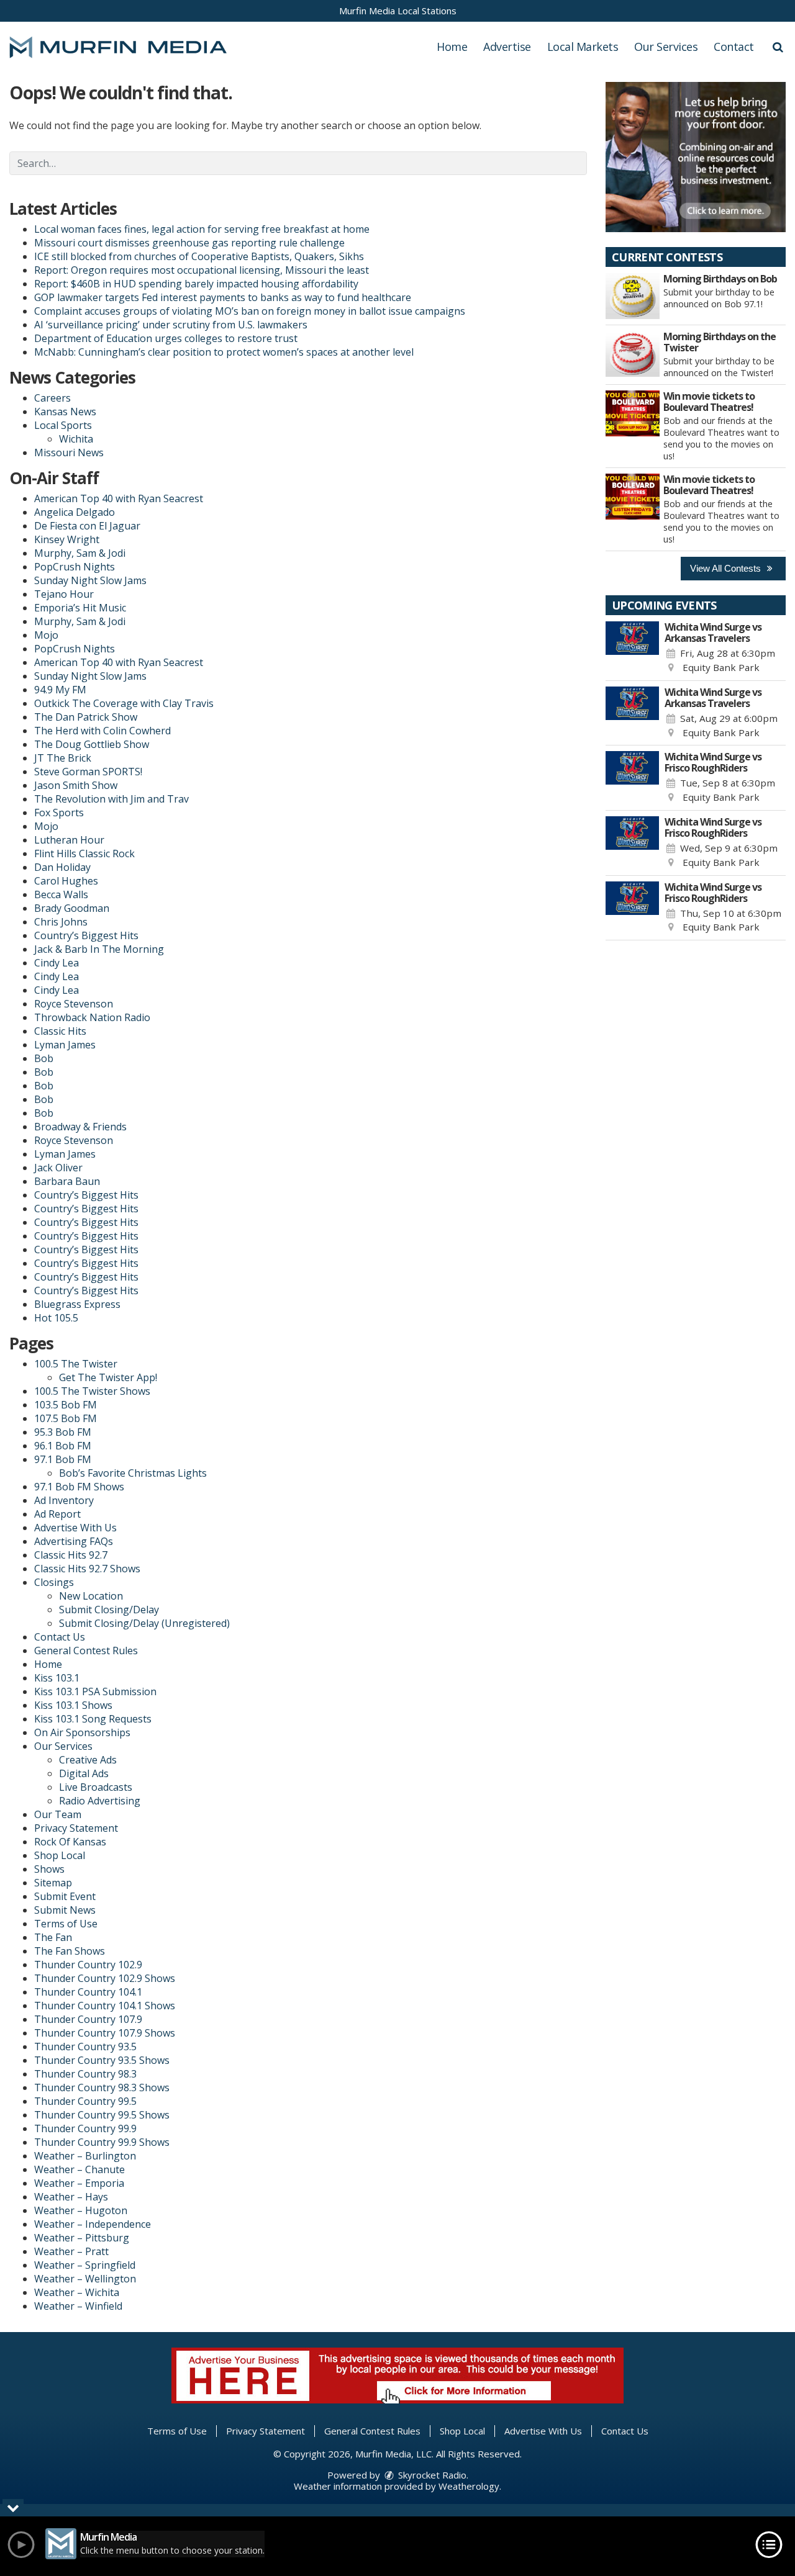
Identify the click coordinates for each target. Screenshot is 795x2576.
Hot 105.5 (56, 1318)
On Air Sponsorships (82, 1732)
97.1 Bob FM (63, 1459)
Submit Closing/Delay (109, 1610)
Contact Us (60, 1637)
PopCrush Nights (75, 567)
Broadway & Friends (80, 1127)
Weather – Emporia (79, 2183)
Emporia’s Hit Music (80, 608)
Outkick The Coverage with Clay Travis (124, 703)
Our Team (58, 1814)
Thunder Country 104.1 (88, 1992)
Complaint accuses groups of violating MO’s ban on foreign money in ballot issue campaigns (250, 311)
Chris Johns (61, 922)
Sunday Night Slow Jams (90, 580)
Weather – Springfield (85, 2265)
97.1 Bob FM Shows (79, 1487)
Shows (49, 1869)
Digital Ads (84, 1773)
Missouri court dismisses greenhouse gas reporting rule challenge (189, 243)
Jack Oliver (58, 1168)
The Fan (53, 1937)
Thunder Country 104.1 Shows (105, 2006)
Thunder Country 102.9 (88, 1965)
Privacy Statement (76, 1828)
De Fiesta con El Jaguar (87, 526)
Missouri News (69, 453)
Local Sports (63, 425)
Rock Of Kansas (70, 1842)
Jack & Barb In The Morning (99, 949)
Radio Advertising (100, 1801)
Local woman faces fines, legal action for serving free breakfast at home (202, 229)
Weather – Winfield (78, 2306)
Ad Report (57, 1514)
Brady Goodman (72, 908)
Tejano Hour (64, 594)
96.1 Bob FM (63, 1446)
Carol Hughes (66, 881)
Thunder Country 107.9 (88, 2019)
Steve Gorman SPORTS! (88, 772)
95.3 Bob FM (63, 1432)
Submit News (65, 1910)
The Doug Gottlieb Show (92, 744)
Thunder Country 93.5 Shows (102, 2060)
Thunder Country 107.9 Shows (105, 2033)
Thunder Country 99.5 (85, 2101)
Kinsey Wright (67, 539)
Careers (52, 398)
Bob (44, 1058)
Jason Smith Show (76, 785)
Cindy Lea (57, 963)
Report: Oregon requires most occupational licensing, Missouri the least (202, 270)
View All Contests (727, 568)
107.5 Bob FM (66, 1418)
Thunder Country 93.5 (85, 2047)
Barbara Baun (67, 1181)
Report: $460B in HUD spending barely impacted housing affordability (196, 284)
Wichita (76, 439)
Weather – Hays (71, 2197)
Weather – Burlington (85, 2156)
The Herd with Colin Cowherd (102, 731)
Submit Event (65, 1896)
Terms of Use (66, 1924)
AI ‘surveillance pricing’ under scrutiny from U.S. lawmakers (171, 325)
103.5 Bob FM (66, 1405)
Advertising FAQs (74, 1541)
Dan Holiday (62, 867)
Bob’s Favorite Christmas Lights (133, 1473)
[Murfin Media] (127, 46)
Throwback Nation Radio (92, 1017)
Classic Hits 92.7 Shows (87, 1569)
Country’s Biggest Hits (86, 935)
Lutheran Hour (69, 840)
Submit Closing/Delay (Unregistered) (144, 1623)
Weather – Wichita (77, 2292)
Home (452, 47)
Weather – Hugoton (81, 2210)
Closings (54, 1582)
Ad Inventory (64, 1500)
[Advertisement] (696, 157)
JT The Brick (63, 758)
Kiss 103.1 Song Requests (93, 1719)
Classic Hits (60, 1031)
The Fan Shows (70, 1951)
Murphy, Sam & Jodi (80, 553)
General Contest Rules (86, 1651)
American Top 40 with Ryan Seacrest (119, 498)
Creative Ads (88, 1760)
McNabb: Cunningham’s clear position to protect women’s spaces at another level (224, 352)
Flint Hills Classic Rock (84, 853)
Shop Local (60, 1855)
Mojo (46, 635)
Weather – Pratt (71, 2251)
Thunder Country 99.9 (85, 2128)
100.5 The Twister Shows (92, 1391)
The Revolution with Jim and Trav (111, 799)
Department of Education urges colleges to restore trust (166, 338)
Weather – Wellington (85, 2279)
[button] (778, 47)
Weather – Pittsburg (82, 2238)
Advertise (507, 47)
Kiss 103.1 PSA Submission (95, 1691)
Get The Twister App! (108, 1377)
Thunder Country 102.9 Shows (105, 1978)
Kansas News (65, 412)
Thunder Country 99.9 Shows (102, 2142)
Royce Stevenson (74, 1004)
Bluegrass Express (77, 1304)
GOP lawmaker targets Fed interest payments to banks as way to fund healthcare (223, 297)
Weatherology (469, 2486)
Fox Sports (59, 813)
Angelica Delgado (75, 512)
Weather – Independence (93, 2224)
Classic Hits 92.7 (71, 1555)
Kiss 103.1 (57, 1678)
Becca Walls (61, 894)
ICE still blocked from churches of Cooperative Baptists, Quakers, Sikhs (199, 256)
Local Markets (583, 47)
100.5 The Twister (76, 1364)
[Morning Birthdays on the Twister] (633, 354)
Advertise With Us (75, 1528)
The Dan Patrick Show (86, 717)
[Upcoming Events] (632, 648)
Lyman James (65, 1045)
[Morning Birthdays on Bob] (633, 296)
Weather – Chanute (79, 2169)
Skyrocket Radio (431, 2475)
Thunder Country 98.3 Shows (102, 2087)
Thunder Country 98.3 (85, 2074)
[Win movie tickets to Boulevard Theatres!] (633, 413)
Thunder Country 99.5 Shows (102, 2115)
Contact (734, 47)
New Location (91, 1596)
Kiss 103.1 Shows (73, 1705)
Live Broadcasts (96, 1787)
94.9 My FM (60, 690)
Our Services (666, 47)
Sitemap (53, 1883)
